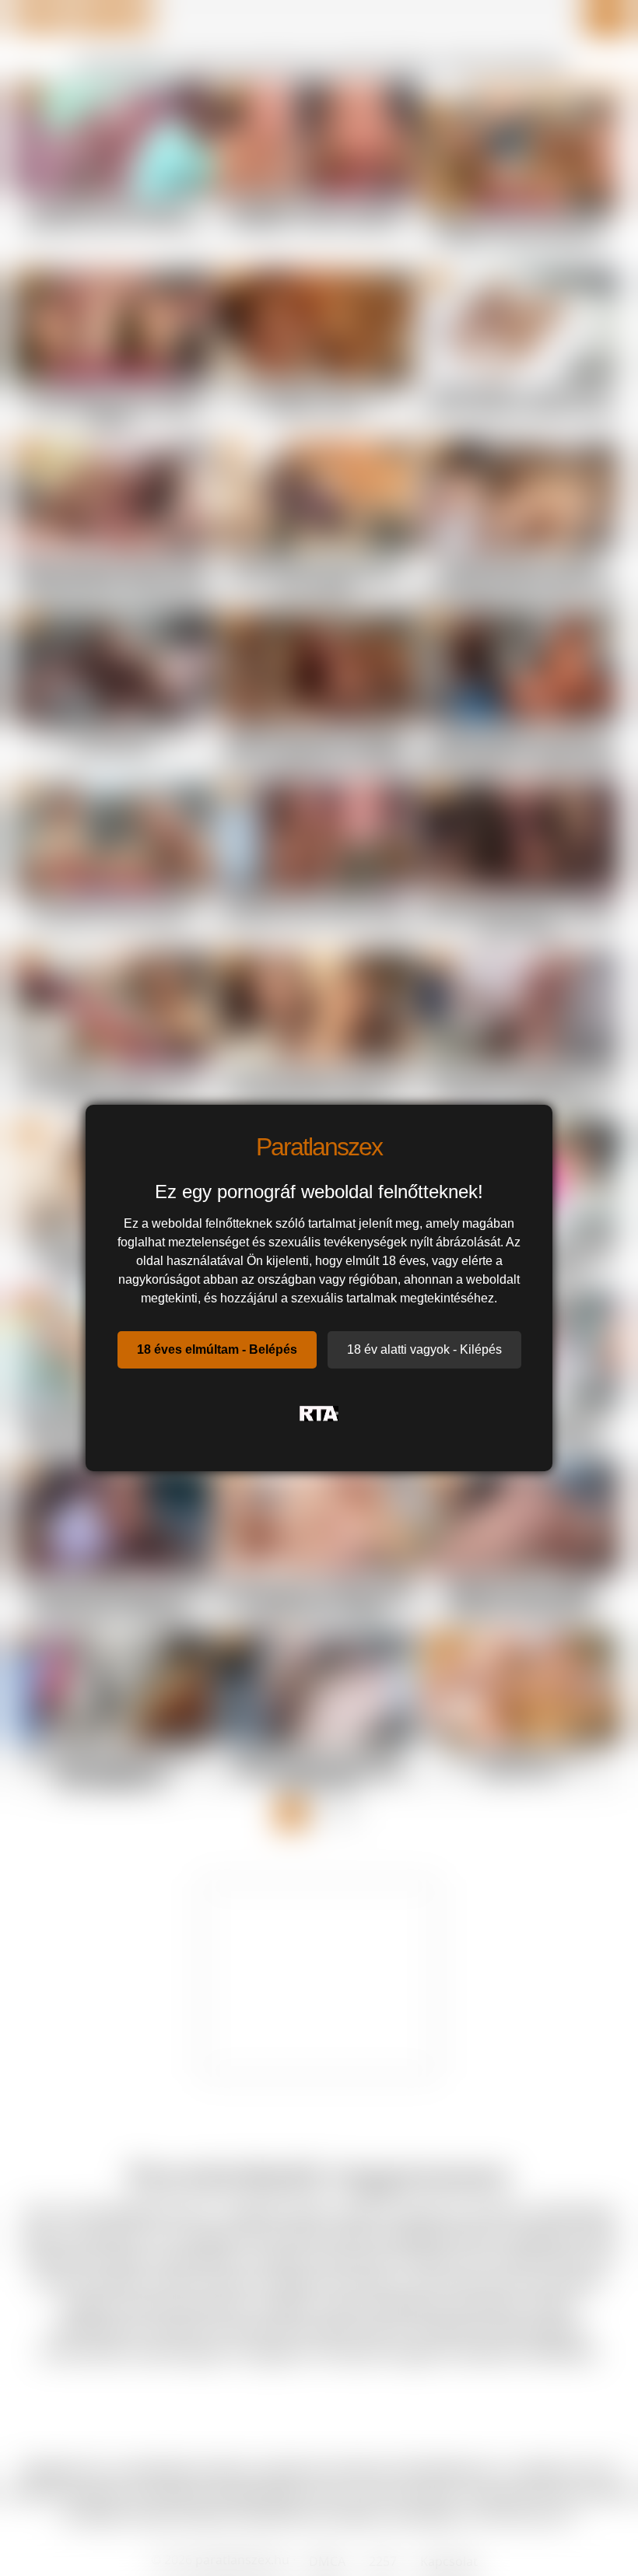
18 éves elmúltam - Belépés (217, 1349)
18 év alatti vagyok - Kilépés (424, 1349)
